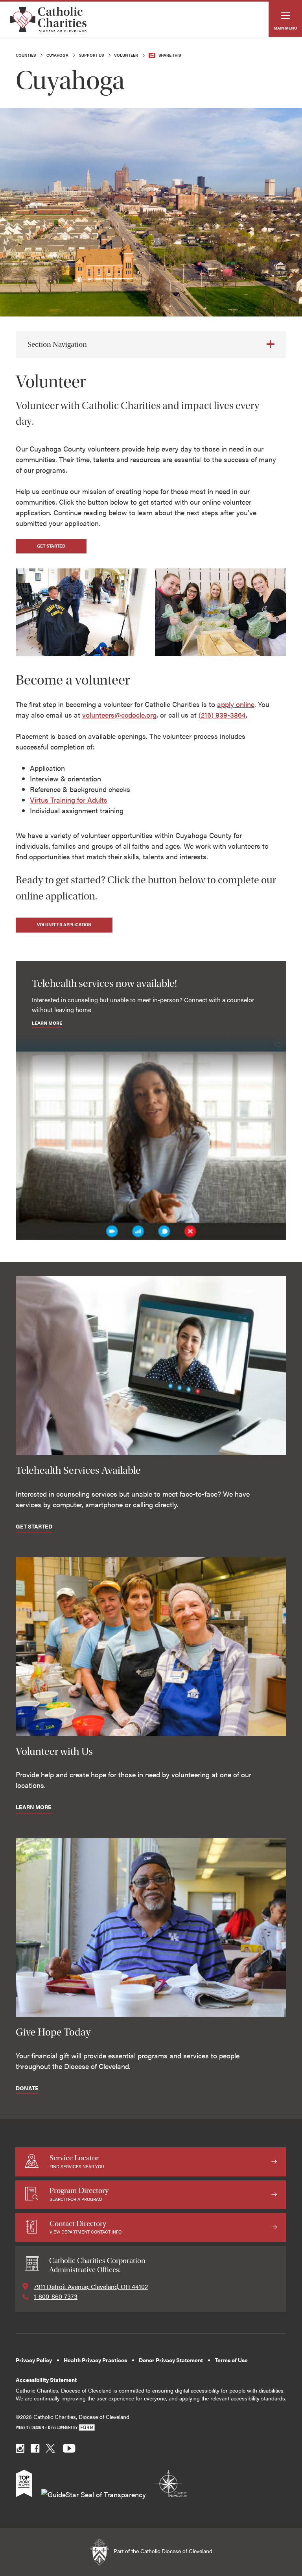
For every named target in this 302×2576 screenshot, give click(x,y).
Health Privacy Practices (95, 2360)
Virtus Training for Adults (69, 800)
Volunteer (126, 55)
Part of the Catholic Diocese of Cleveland (162, 2551)
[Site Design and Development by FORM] (151, 2428)
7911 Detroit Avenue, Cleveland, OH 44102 (91, 2286)
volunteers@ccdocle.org (119, 715)
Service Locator (77, 2161)
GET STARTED (51, 546)
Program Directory (79, 2194)
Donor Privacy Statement (171, 2360)
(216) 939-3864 (222, 715)
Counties (26, 55)
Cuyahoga (57, 55)
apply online (236, 704)
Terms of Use (231, 2360)
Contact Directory (86, 2227)
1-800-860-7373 (56, 2296)
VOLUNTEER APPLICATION (64, 924)
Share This (170, 55)
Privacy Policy (34, 2360)
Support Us (91, 55)
